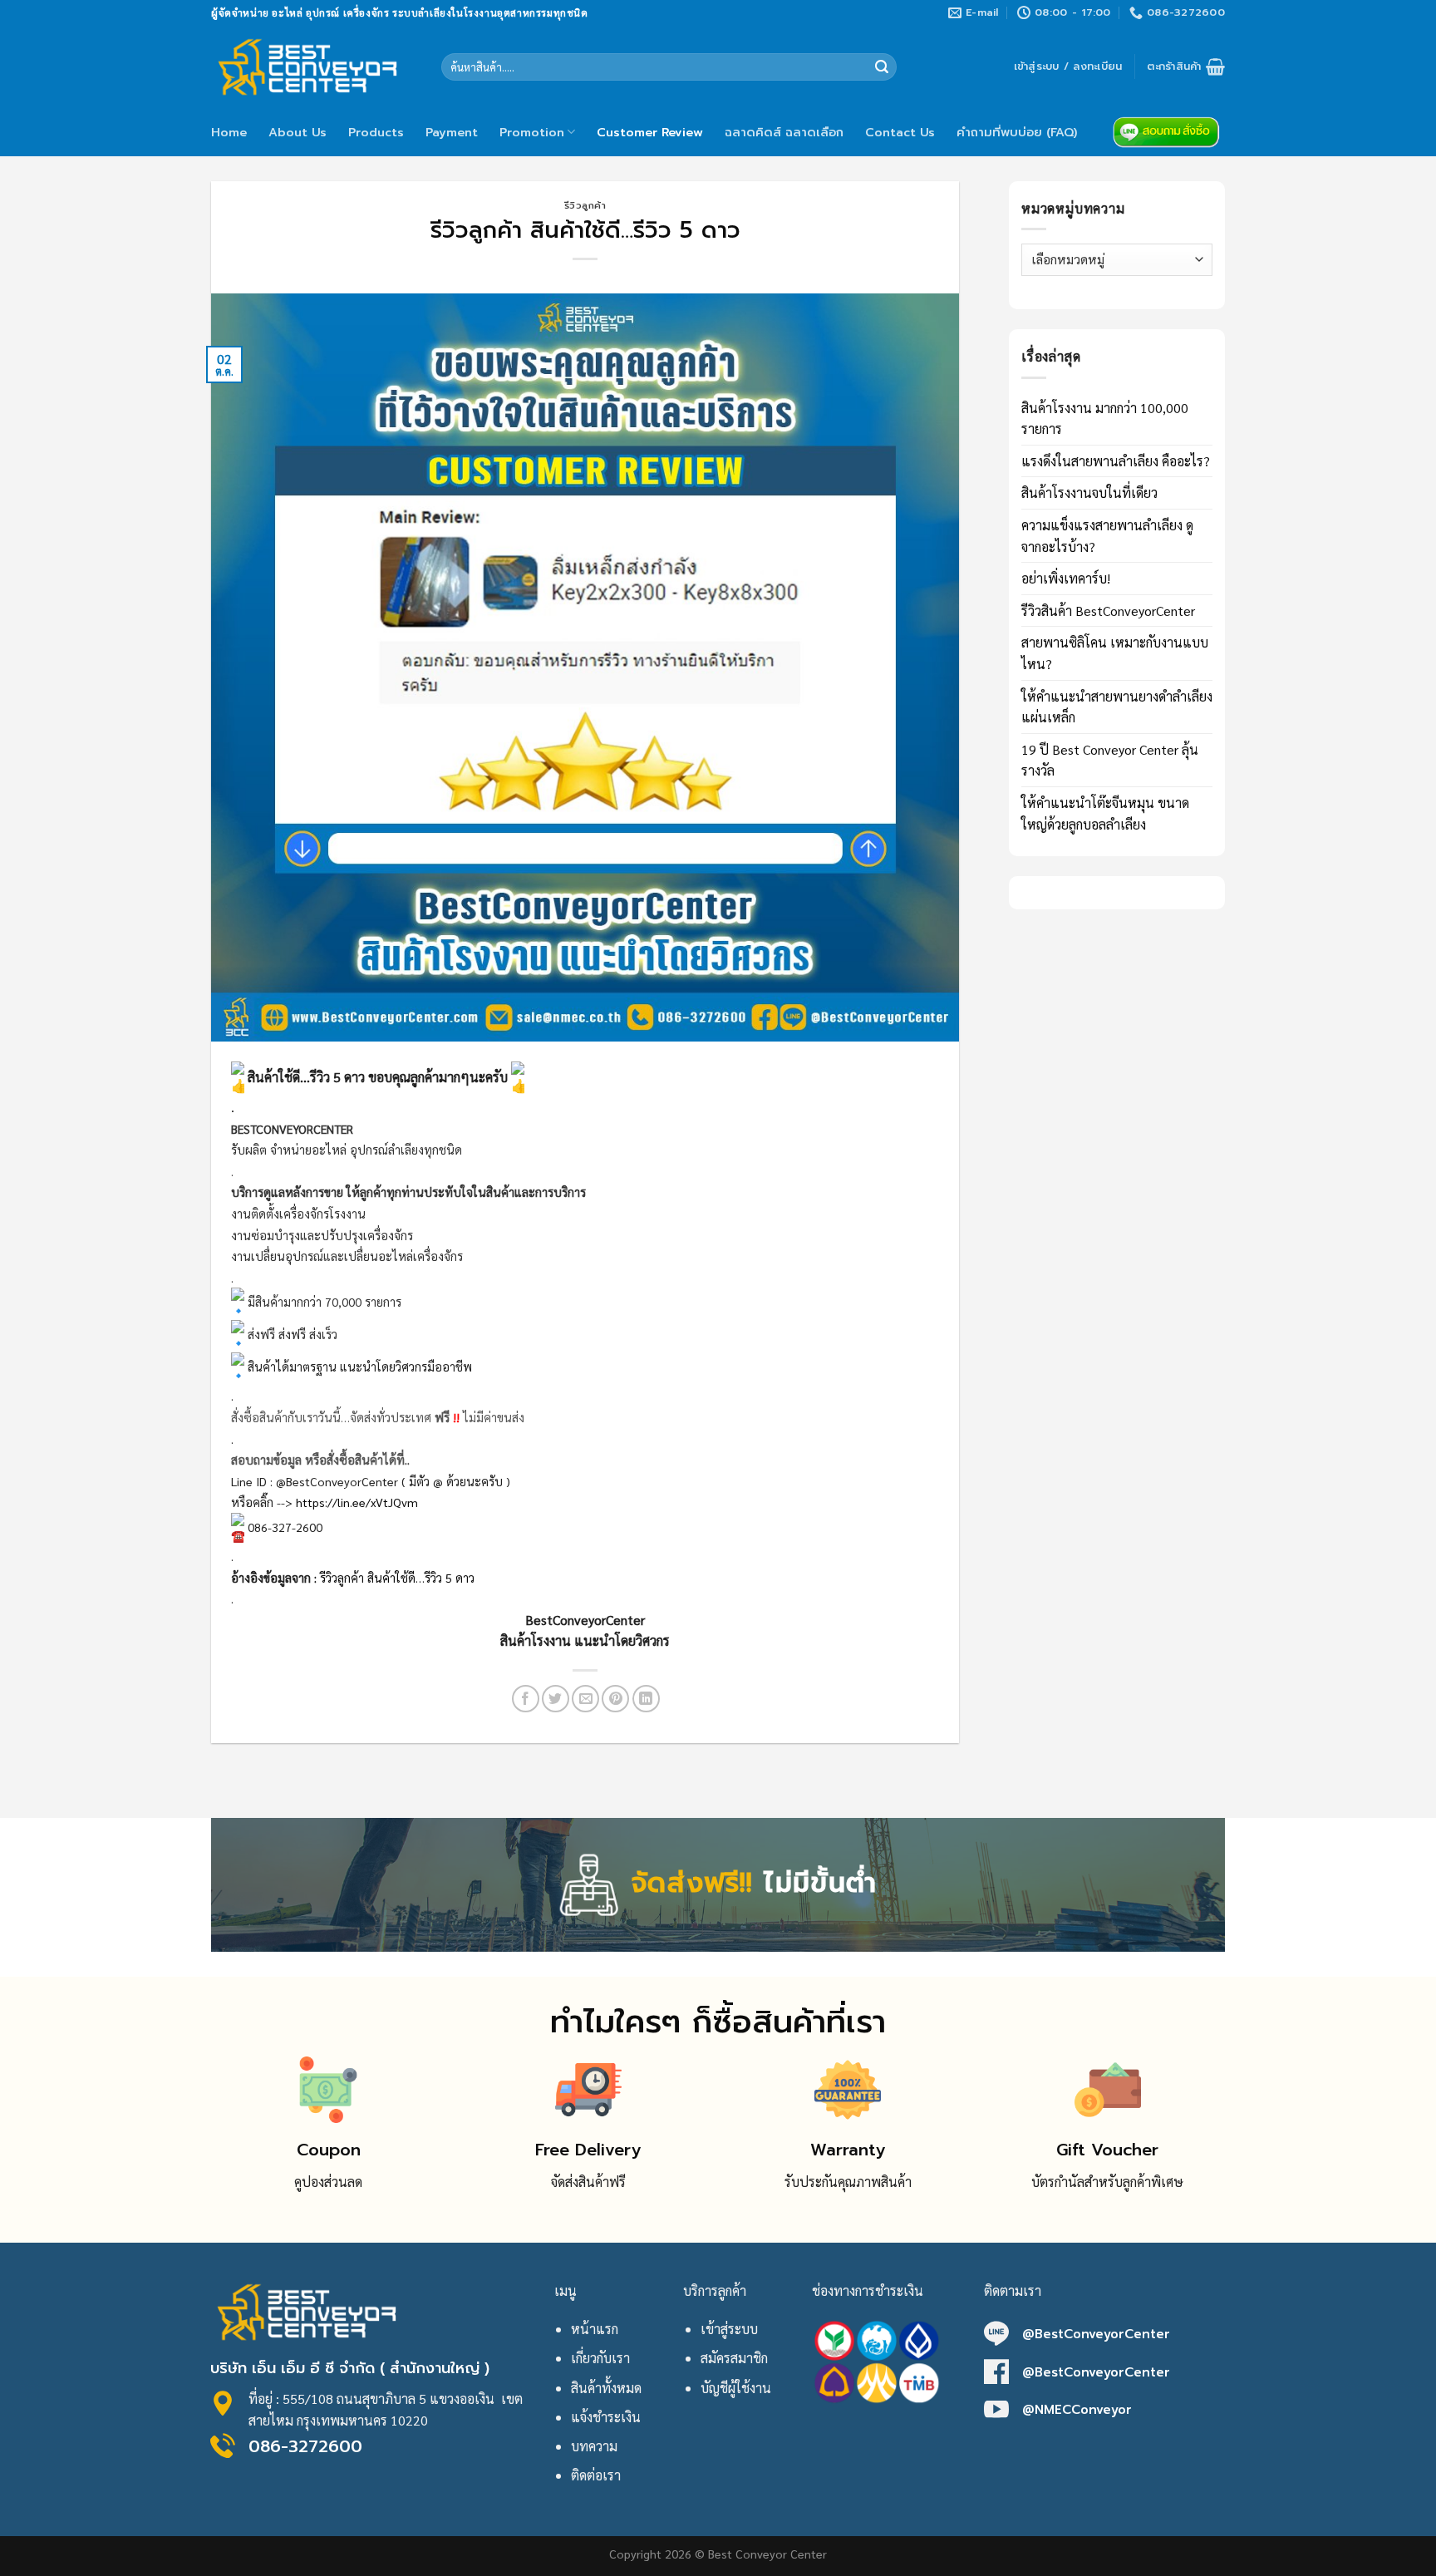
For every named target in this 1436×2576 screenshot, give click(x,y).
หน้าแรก (595, 2329)
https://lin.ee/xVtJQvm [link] (357, 1502)
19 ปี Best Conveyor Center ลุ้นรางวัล (1110, 760)
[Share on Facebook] (526, 1699)
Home (229, 132)
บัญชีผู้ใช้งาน (736, 2388)
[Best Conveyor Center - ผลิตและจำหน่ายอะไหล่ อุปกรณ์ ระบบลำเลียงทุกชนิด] (314, 66)
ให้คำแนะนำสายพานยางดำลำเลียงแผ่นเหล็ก (1117, 707)
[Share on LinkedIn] (646, 1699)
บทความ (594, 2446)
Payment (452, 132)
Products (376, 132)
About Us (298, 132)
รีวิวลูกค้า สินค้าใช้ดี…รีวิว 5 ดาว (397, 1578)
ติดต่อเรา (596, 2475)
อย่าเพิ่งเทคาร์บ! (1066, 578)
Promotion (532, 132)
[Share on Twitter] (556, 1699)
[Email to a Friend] (585, 1699)
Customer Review (650, 132)
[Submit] (882, 67)
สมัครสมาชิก (734, 2358)
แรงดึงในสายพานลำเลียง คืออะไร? (1116, 461)
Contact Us (900, 132)
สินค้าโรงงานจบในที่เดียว (1089, 493)
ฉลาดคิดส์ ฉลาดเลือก (784, 132)
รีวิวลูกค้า (585, 206)
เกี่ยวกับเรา (600, 2358)
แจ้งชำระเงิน (606, 2417)
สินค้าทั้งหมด (606, 2388)
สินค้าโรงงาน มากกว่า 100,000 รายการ (1105, 419)
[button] (585, 1630)
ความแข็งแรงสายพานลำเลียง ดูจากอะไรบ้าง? (1107, 536)
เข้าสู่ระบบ (729, 2329)
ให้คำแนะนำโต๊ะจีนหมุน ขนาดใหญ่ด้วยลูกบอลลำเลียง (1105, 813)
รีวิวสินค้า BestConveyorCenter (1108, 611)
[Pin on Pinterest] (615, 1699)
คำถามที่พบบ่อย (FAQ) (1017, 132)
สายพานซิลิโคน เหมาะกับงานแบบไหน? (1115, 653)
